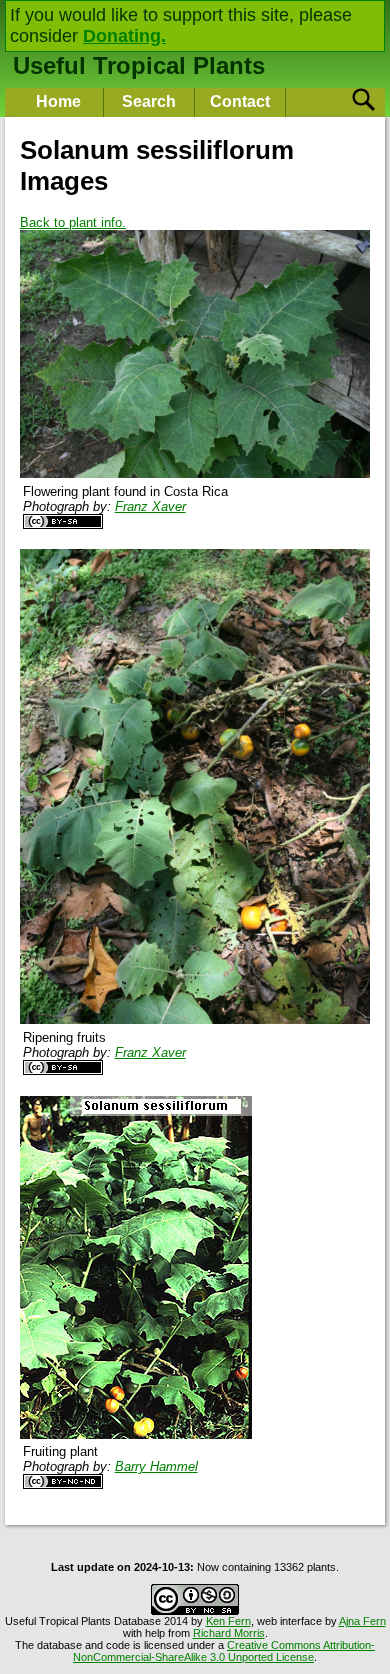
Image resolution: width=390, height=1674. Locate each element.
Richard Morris (229, 1633)
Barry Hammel (156, 1466)
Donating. (124, 36)
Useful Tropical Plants (139, 65)
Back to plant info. (73, 222)
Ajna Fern (362, 1621)
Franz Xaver (150, 506)
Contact (240, 101)
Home (58, 101)
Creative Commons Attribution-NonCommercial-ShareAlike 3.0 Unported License (224, 1651)
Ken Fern (228, 1621)
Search (149, 101)
